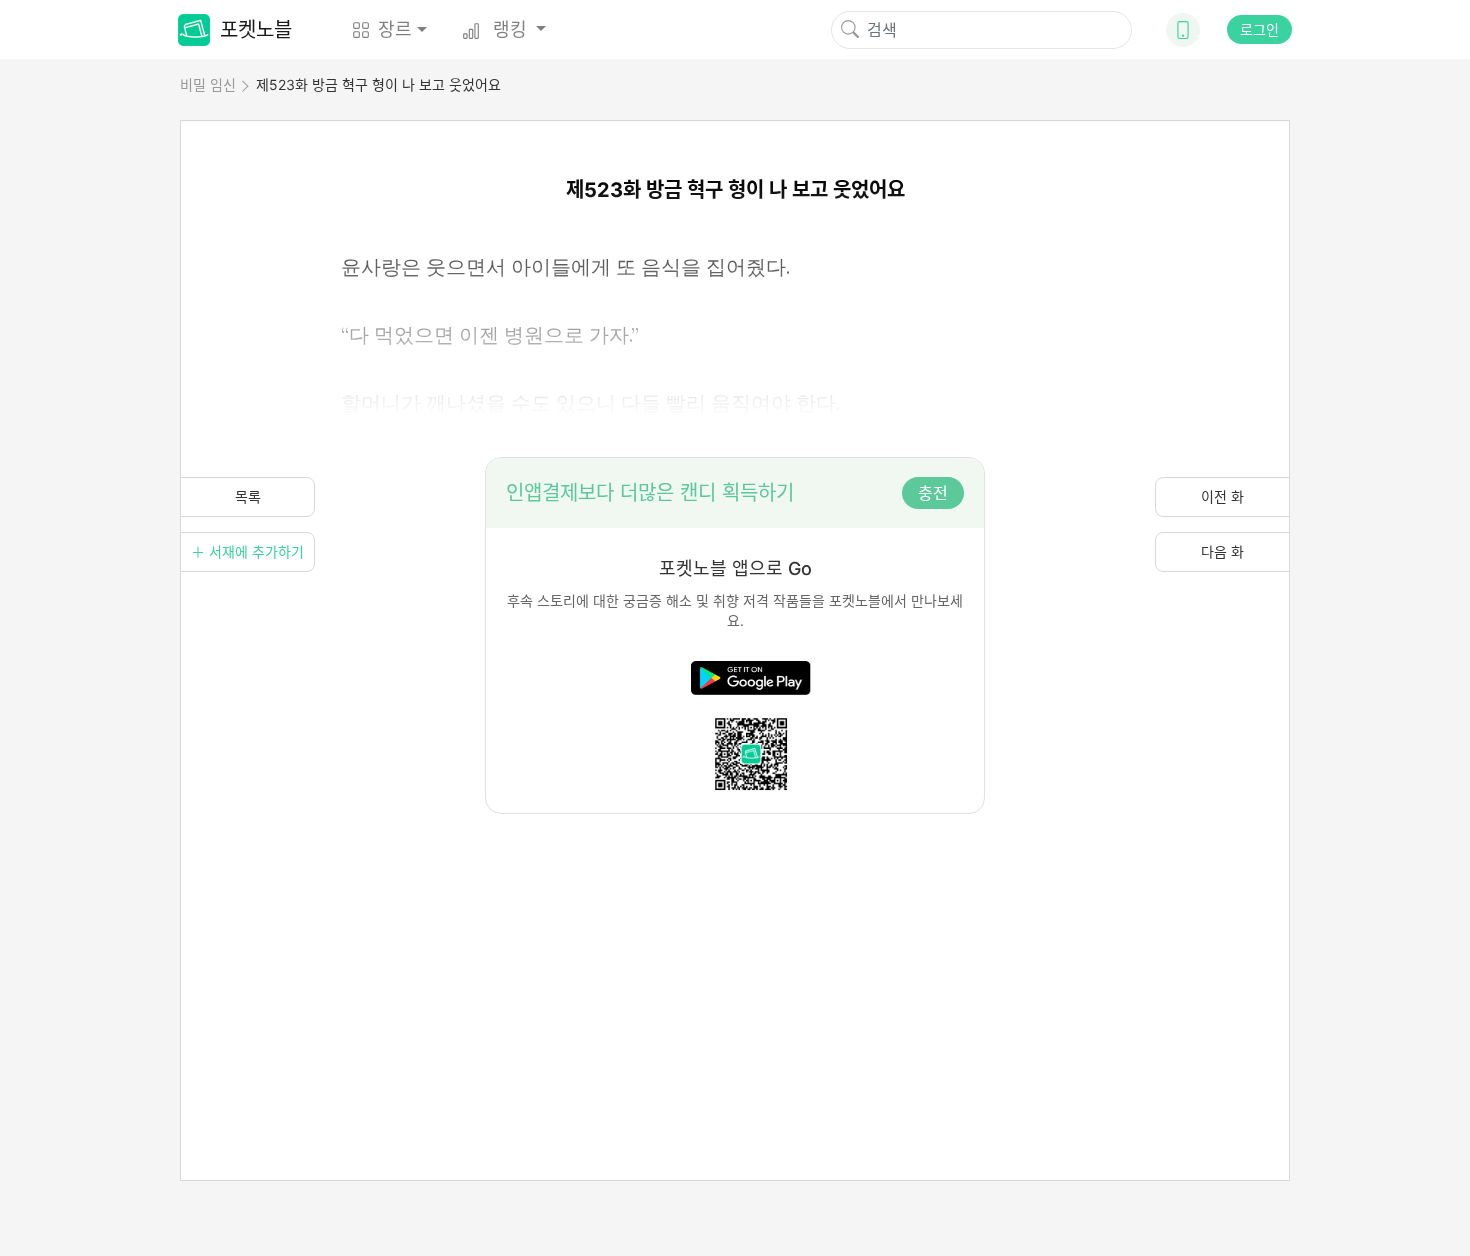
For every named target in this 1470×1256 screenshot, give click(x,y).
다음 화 (1222, 551)
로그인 (1259, 29)
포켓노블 (256, 30)
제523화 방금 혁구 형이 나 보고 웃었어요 (378, 84)
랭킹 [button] (510, 29)
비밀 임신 (208, 84)
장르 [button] (395, 29)
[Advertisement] (735, 954)
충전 (933, 493)
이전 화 (1222, 496)
